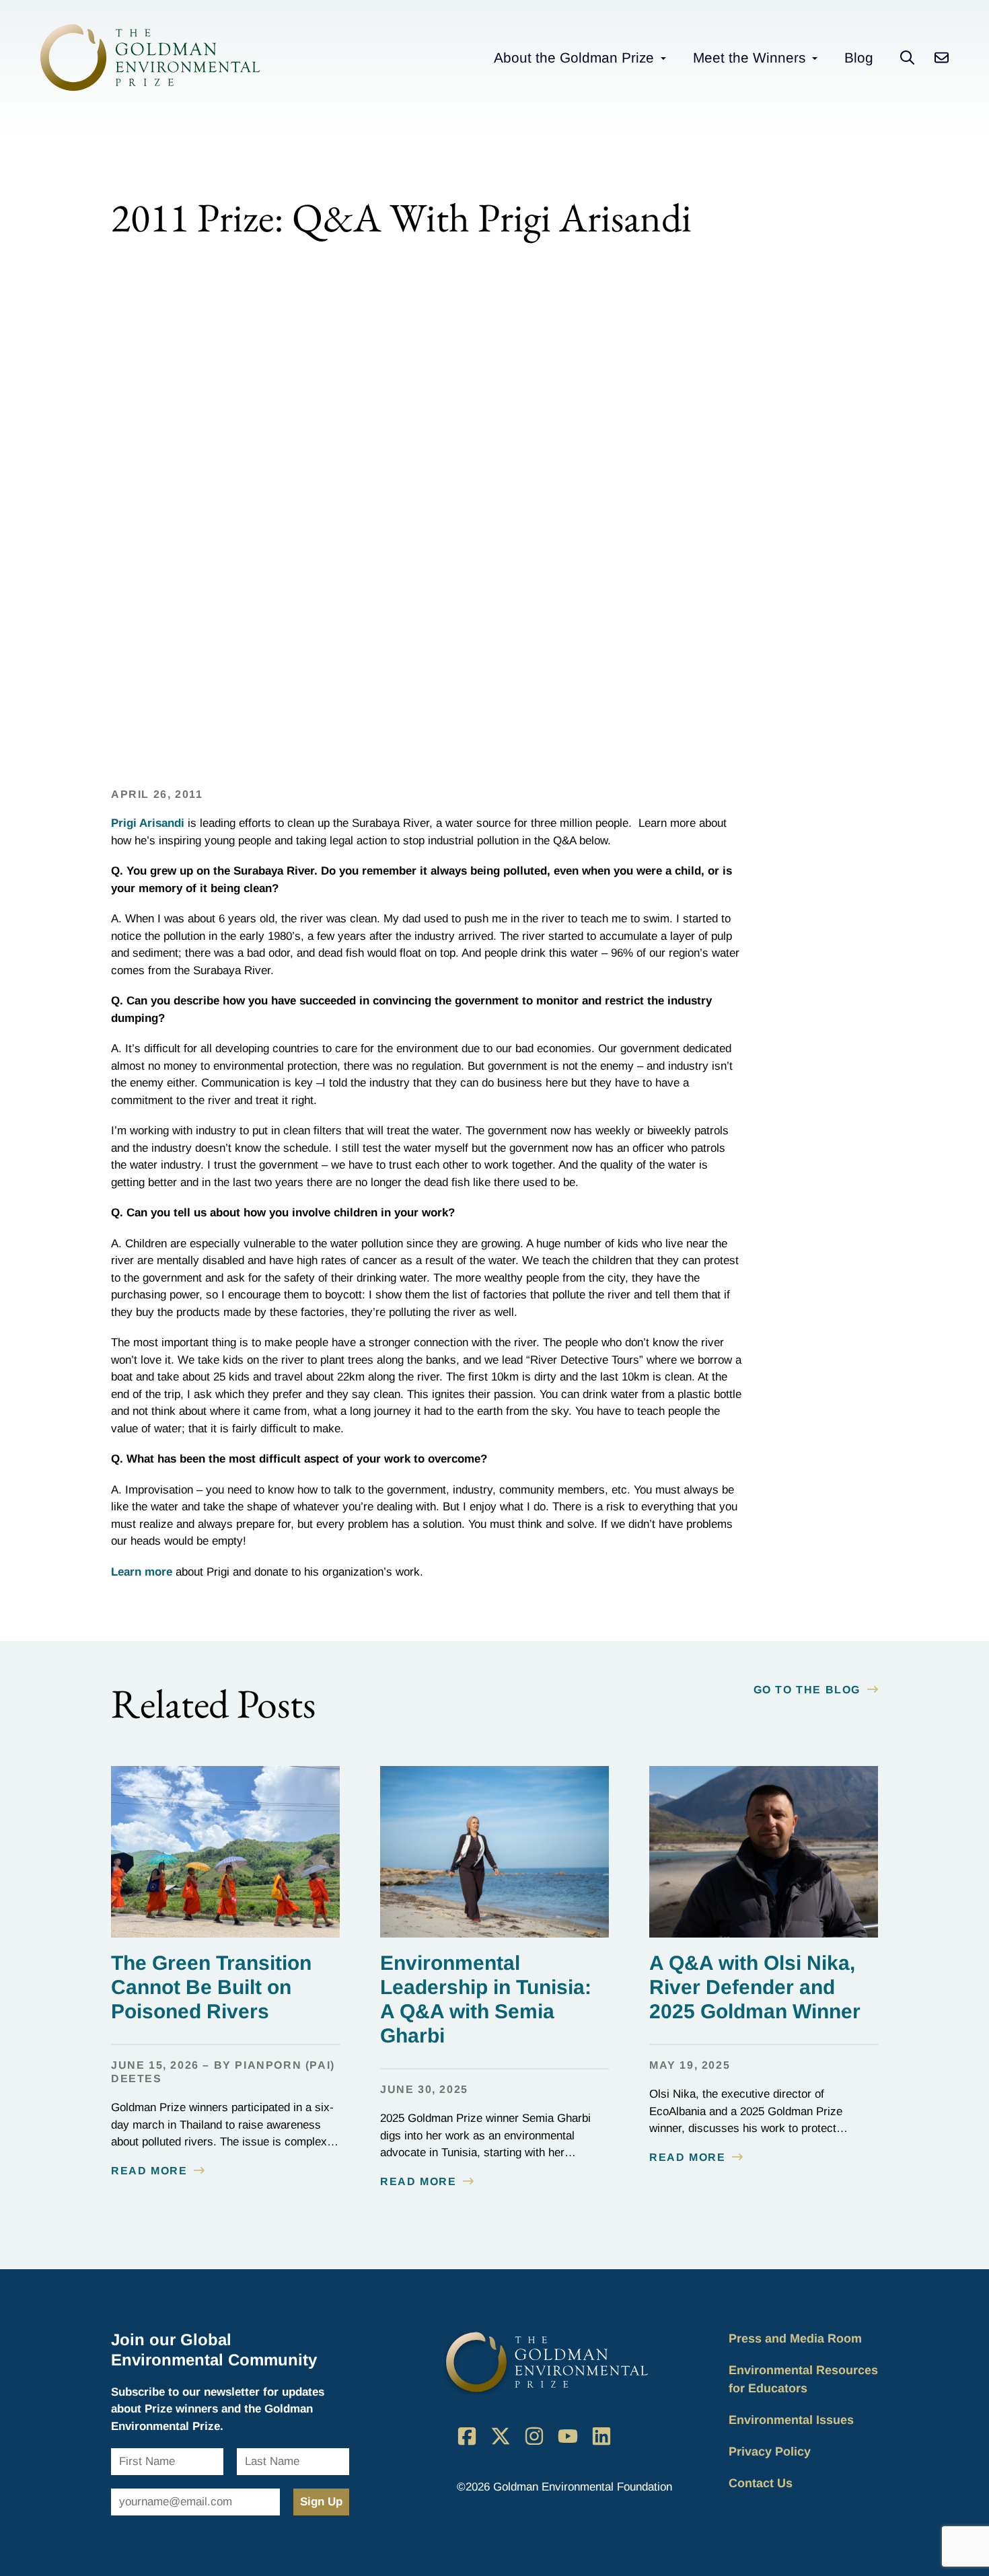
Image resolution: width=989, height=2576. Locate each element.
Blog (859, 58)
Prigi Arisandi (148, 823)
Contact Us (761, 2483)
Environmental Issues (791, 2420)
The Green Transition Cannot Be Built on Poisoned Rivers (211, 1987)
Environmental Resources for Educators (803, 2379)
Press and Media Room (795, 2339)
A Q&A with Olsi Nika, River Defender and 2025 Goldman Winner (755, 1987)
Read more (149, 2171)
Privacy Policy (770, 2452)
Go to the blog (807, 1690)
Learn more (142, 1572)
